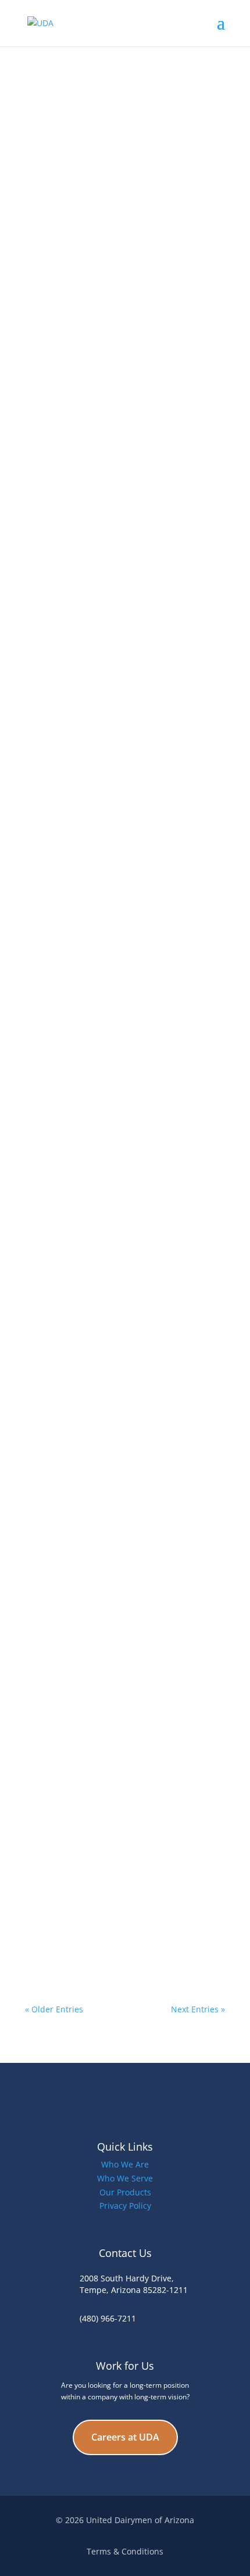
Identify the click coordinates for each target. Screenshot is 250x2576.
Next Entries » (198, 2009)
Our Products (125, 2192)
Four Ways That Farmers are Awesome (121, 1352)
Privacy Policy (125, 2206)
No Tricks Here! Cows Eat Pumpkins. (115, 1768)
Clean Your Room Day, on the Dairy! (115, 152)
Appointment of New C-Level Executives (123, 357)
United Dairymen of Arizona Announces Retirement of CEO (124, 1506)
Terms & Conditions (125, 2551)
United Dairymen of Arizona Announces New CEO (124, 1063)
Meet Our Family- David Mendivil (107, 1903)
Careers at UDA (125, 2437)
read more (57, 277)
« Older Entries (54, 2009)
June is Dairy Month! (81, 1217)
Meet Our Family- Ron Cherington (110, 1632)
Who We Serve (125, 2178)
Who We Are (125, 2164)
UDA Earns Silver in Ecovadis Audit (112, 766)
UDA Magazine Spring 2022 (96, 561)
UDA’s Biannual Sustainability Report (117, 970)
